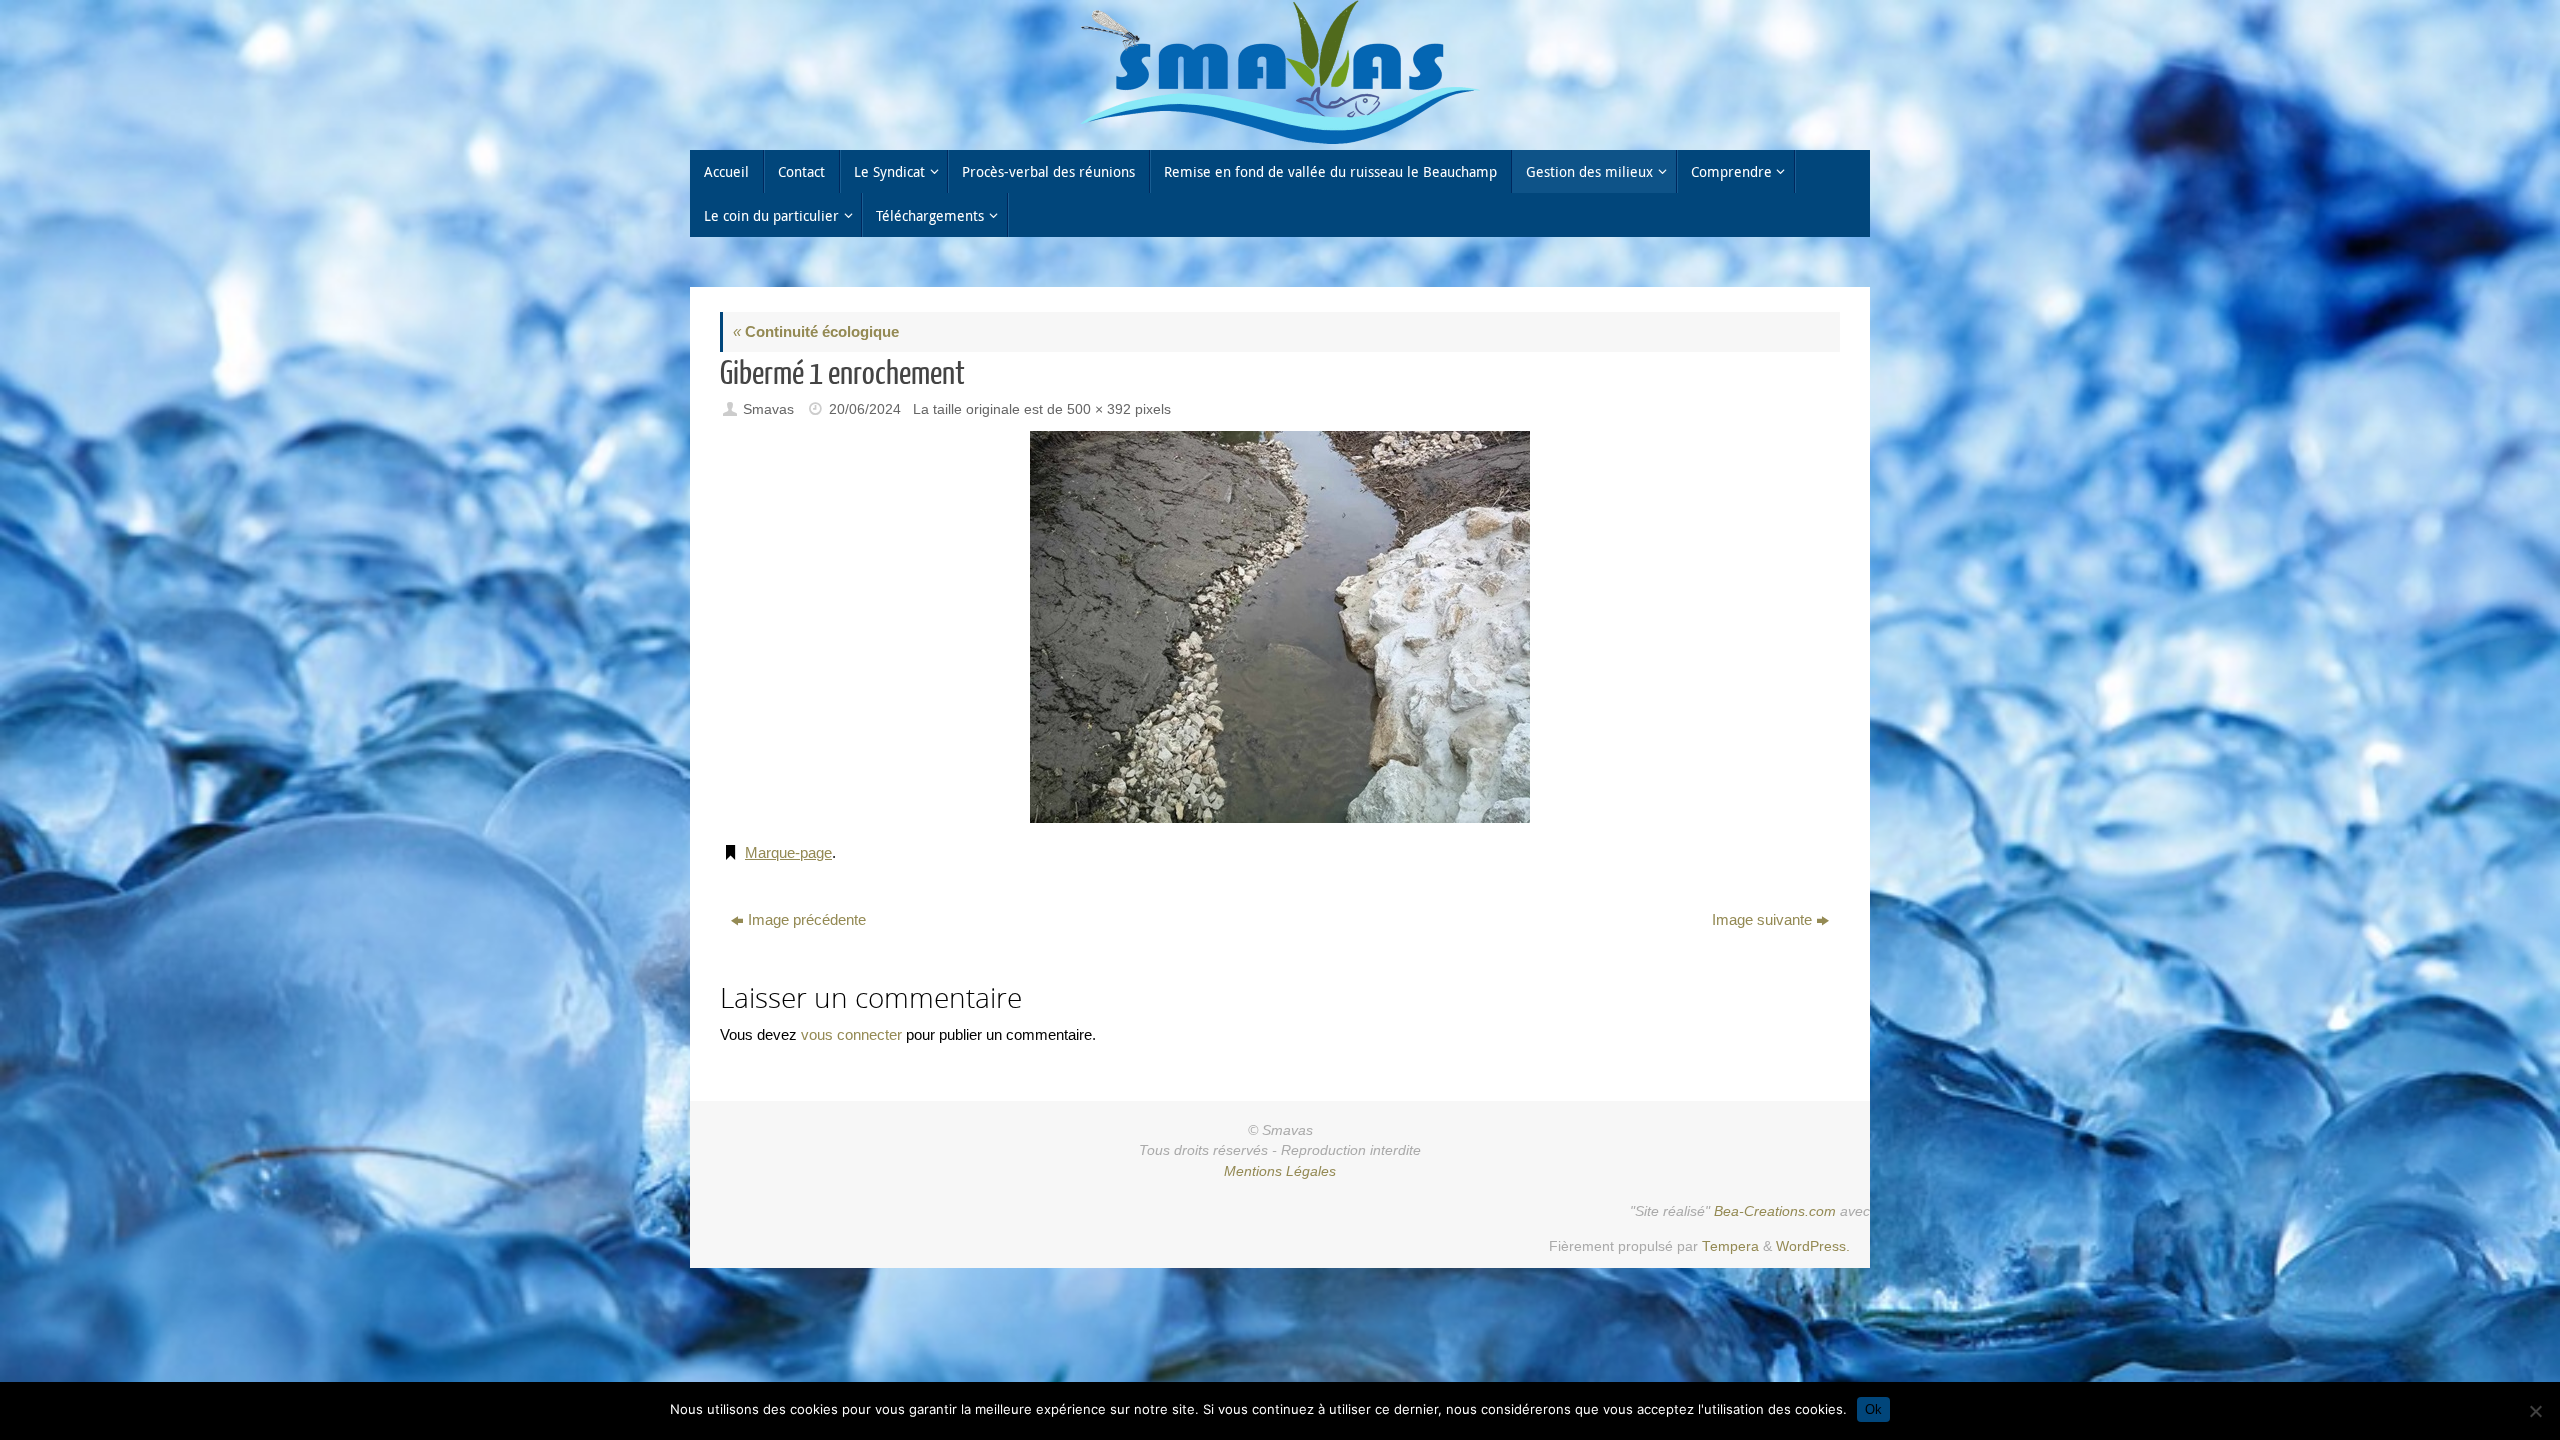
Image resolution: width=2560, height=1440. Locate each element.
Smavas (768, 409)
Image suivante (1762, 919)
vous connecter (851, 1034)
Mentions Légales (1280, 1171)
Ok (1873, 1409)
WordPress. (1813, 1246)
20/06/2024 (865, 409)
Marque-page (788, 852)
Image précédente (807, 919)
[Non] (2535, 1411)
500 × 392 (1099, 409)
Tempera (1730, 1246)
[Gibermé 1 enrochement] (1280, 627)
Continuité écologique (816, 331)
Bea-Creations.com (1775, 1211)
